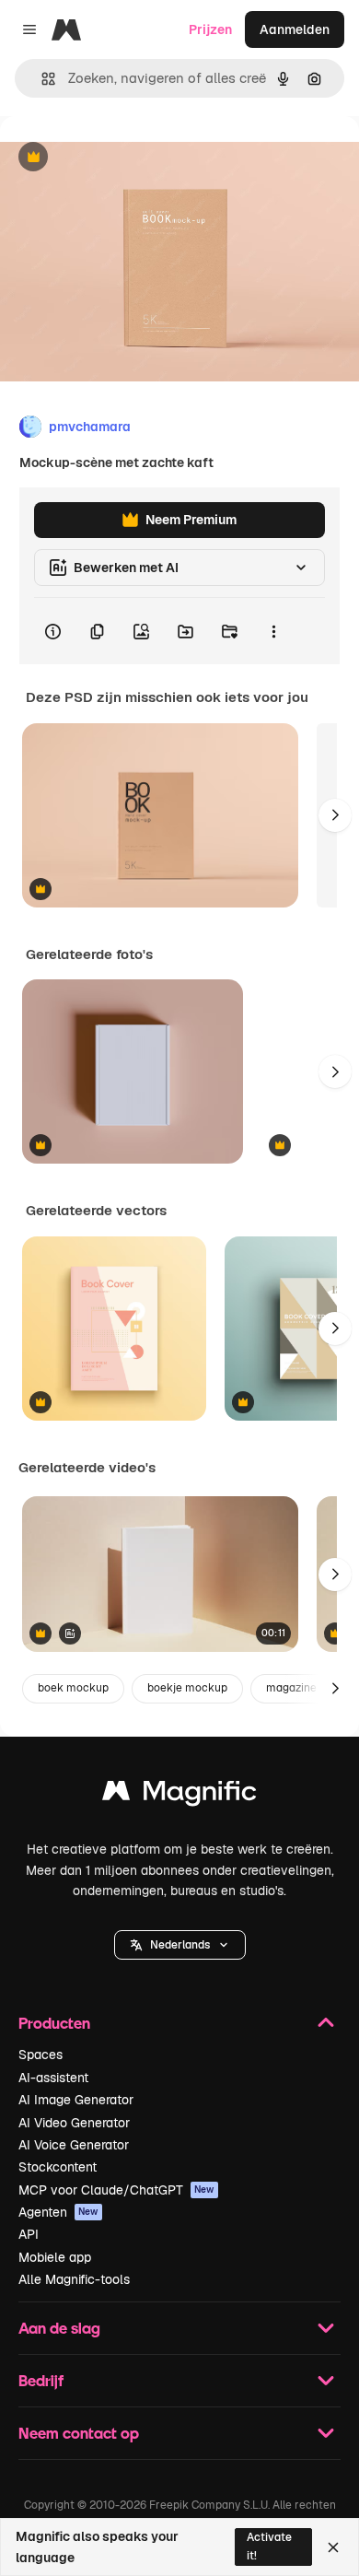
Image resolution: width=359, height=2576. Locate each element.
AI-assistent (53, 2078)
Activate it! (269, 2546)
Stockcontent (58, 2167)
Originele (121, 158)
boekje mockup (187, 1688)
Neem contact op (79, 2433)
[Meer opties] (273, 631)
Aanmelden (295, 29)
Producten (54, 2023)
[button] (180, 1945)
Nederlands (180, 1945)
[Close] (333, 2547)
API (29, 2234)
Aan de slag (59, 2328)
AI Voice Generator (74, 2145)
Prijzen (210, 29)
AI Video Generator (74, 2123)
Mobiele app (55, 2257)
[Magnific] (179, 1795)
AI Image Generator (76, 2100)
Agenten (58, 2212)
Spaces (41, 2055)
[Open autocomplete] (41, 79)
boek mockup (73, 1688)
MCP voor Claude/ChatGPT (116, 2190)
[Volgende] (335, 815)
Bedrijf (41, 2380)
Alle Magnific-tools (74, 2279)
